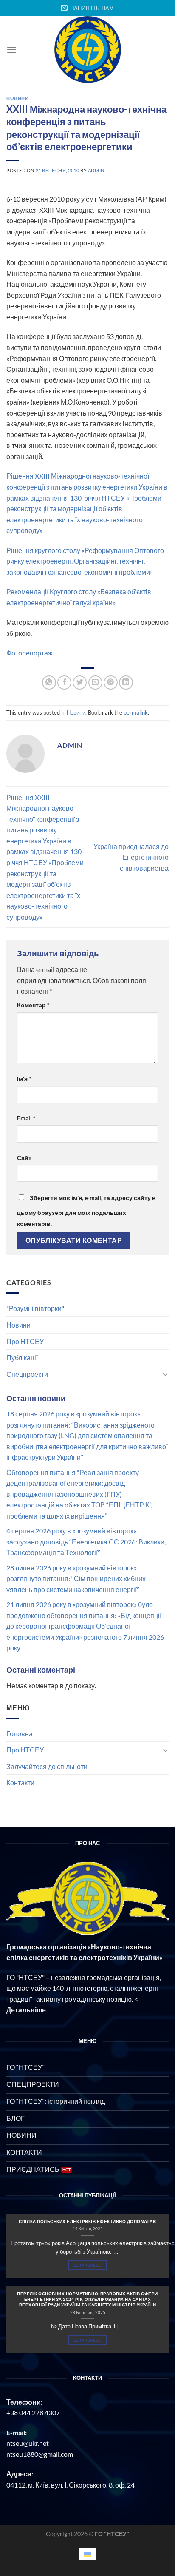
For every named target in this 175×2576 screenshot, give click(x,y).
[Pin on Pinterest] (111, 682)
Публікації (22, 1358)
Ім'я (24, 1079)
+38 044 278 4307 (33, 2412)
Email (26, 1118)
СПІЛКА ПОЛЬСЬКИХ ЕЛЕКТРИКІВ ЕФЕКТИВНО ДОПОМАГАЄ (87, 2221)
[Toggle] (165, 1374)
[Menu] (11, 50)
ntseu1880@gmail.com (40, 2454)
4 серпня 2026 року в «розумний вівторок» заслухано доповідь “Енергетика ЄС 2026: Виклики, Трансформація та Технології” (86, 1542)
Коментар (33, 1005)
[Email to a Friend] (95, 682)
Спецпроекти (27, 1374)
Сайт (24, 1158)
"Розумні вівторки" (35, 1308)
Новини (18, 1325)
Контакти (20, 1782)
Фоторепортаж (30, 653)
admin (96, 170)
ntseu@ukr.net (28, 2443)
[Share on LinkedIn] (126, 682)
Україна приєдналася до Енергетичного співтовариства (131, 857)
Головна (20, 1734)
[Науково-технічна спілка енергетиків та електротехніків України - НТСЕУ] (87, 50)
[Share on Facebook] (64, 682)
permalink (136, 712)
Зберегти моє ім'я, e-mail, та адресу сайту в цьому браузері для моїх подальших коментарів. (86, 1211)
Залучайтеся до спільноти (47, 1766)
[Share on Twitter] (80, 682)
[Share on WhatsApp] (49, 682)
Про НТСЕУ (25, 1341)
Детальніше (87, 2265)
